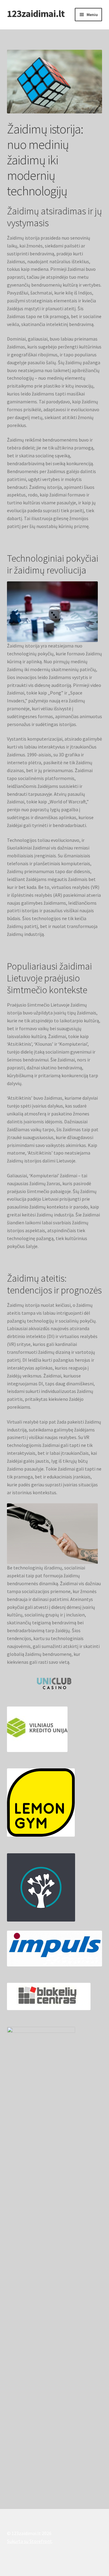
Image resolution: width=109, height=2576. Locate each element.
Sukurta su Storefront (30, 2541)
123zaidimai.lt (36, 14)
